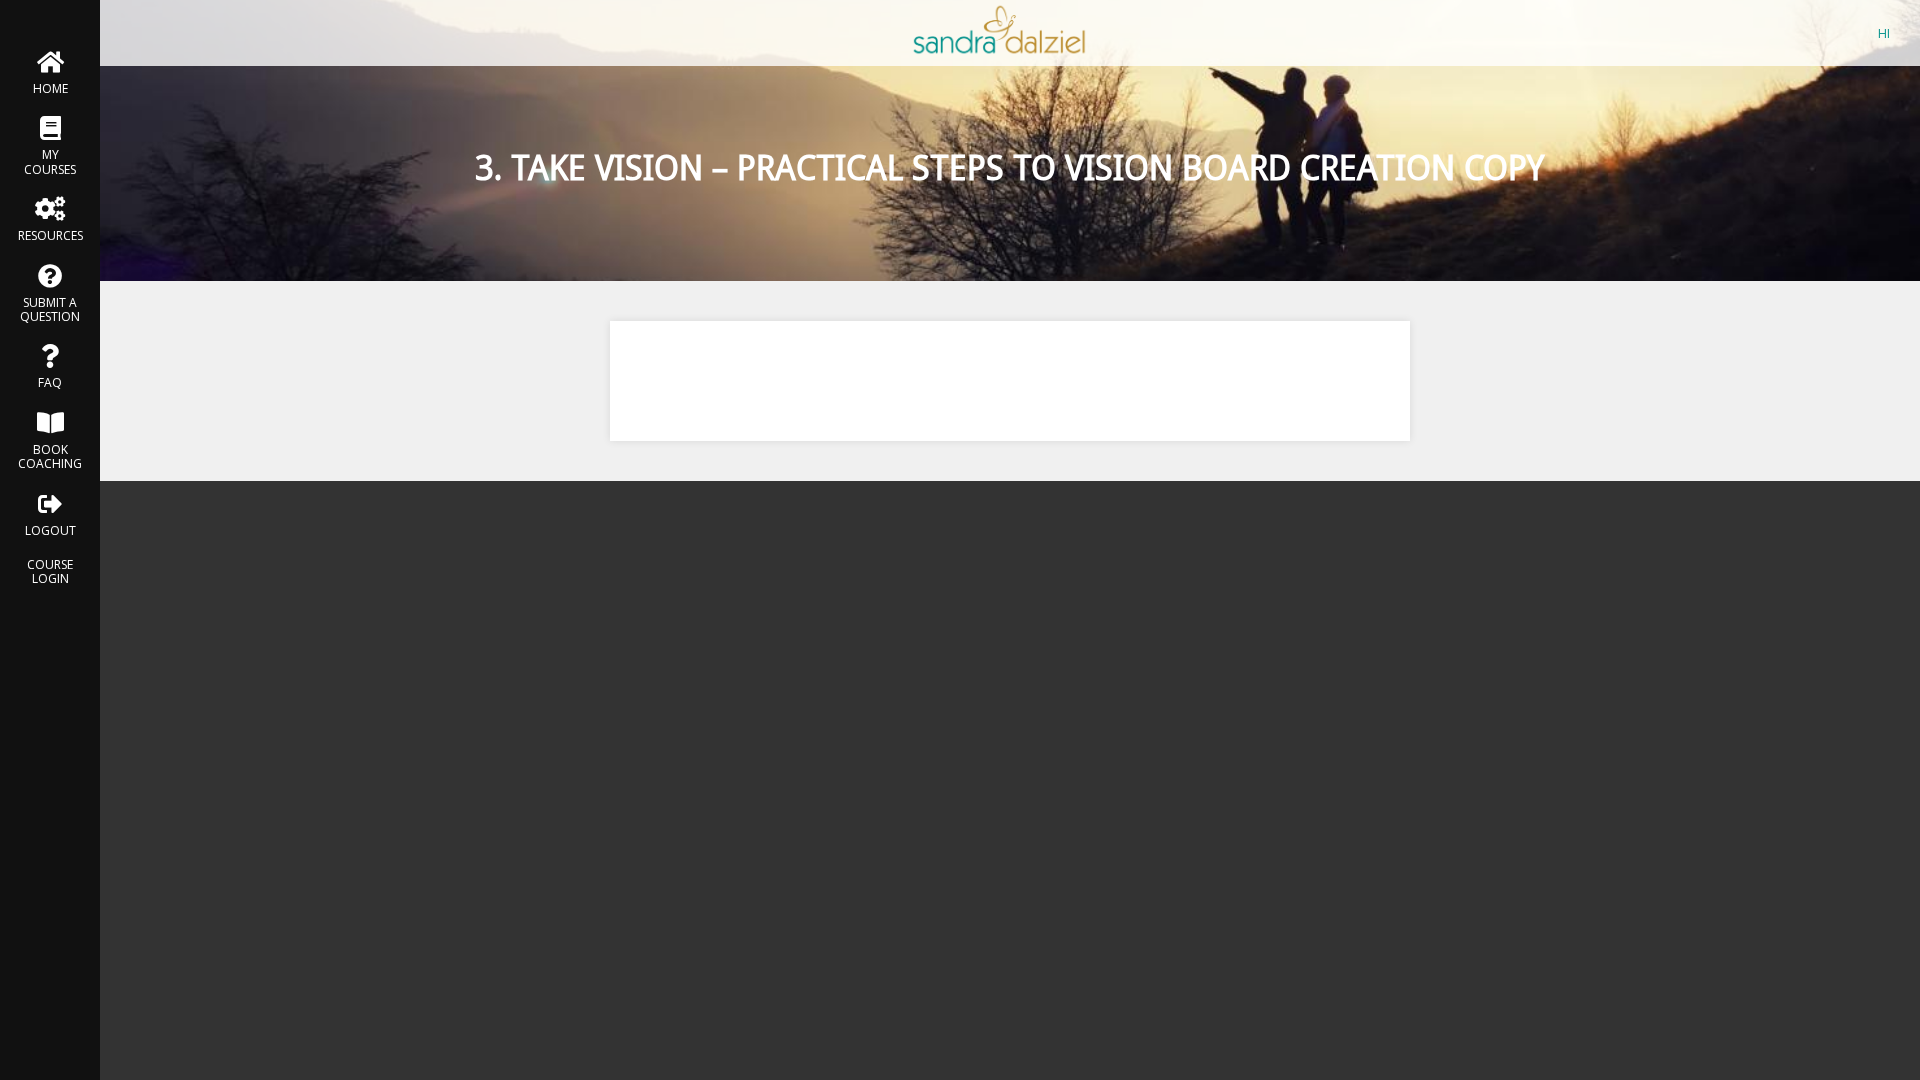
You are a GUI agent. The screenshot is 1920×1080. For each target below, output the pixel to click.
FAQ (50, 382)
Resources (50, 235)
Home (50, 88)
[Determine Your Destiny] (1000, 55)
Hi (1884, 33)
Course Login (50, 571)
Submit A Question (50, 309)
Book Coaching (50, 456)
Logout (50, 530)
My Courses (50, 161)
